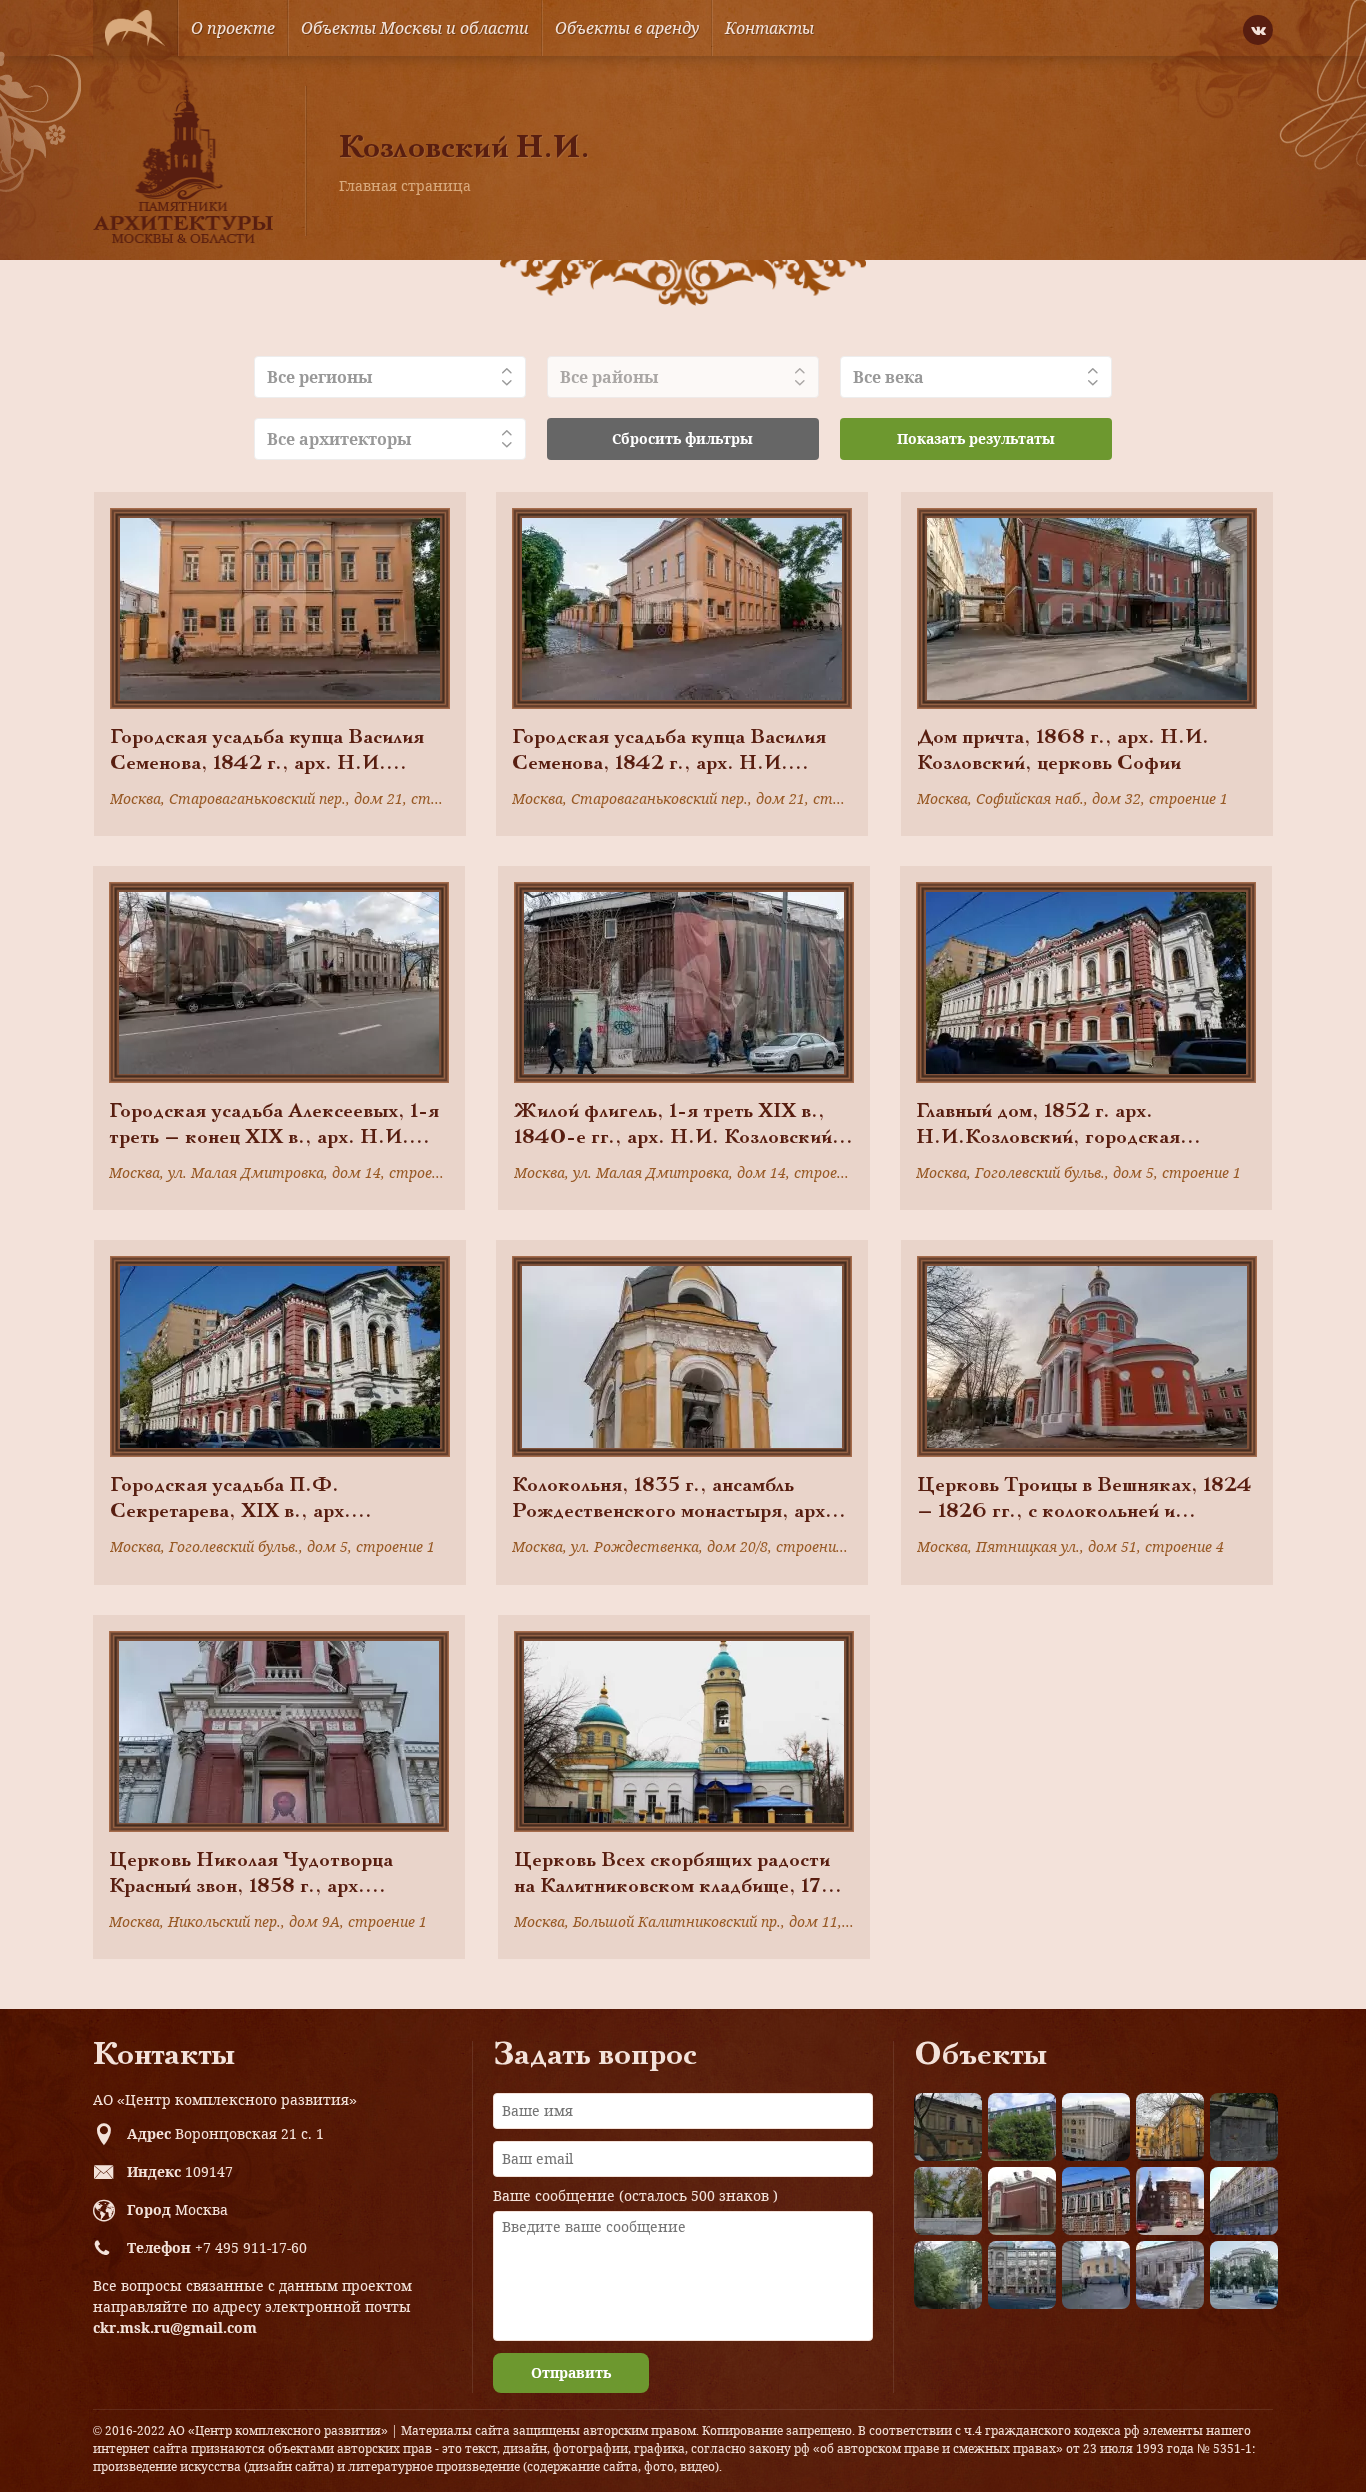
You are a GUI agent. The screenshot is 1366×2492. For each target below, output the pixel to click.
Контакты (769, 28)
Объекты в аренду (627, 28)
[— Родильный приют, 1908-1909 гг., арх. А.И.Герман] (1096, 2201)
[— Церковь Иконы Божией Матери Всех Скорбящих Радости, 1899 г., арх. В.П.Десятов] (1170, 2201)
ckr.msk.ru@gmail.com (175, 2327)
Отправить (571, 2372)
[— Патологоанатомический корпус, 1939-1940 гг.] (1022, 2201)
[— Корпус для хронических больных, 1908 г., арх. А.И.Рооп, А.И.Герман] (1096, 2127)
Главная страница (405, 185)
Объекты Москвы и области (415, 28)
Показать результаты (976, 438)
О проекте (233, 28)
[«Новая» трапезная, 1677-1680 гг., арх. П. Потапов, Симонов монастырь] (1170, 2275)
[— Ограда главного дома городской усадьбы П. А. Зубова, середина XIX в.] (1244, 2127)
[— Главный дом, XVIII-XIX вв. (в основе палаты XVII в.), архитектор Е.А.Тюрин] (948, 2127)
